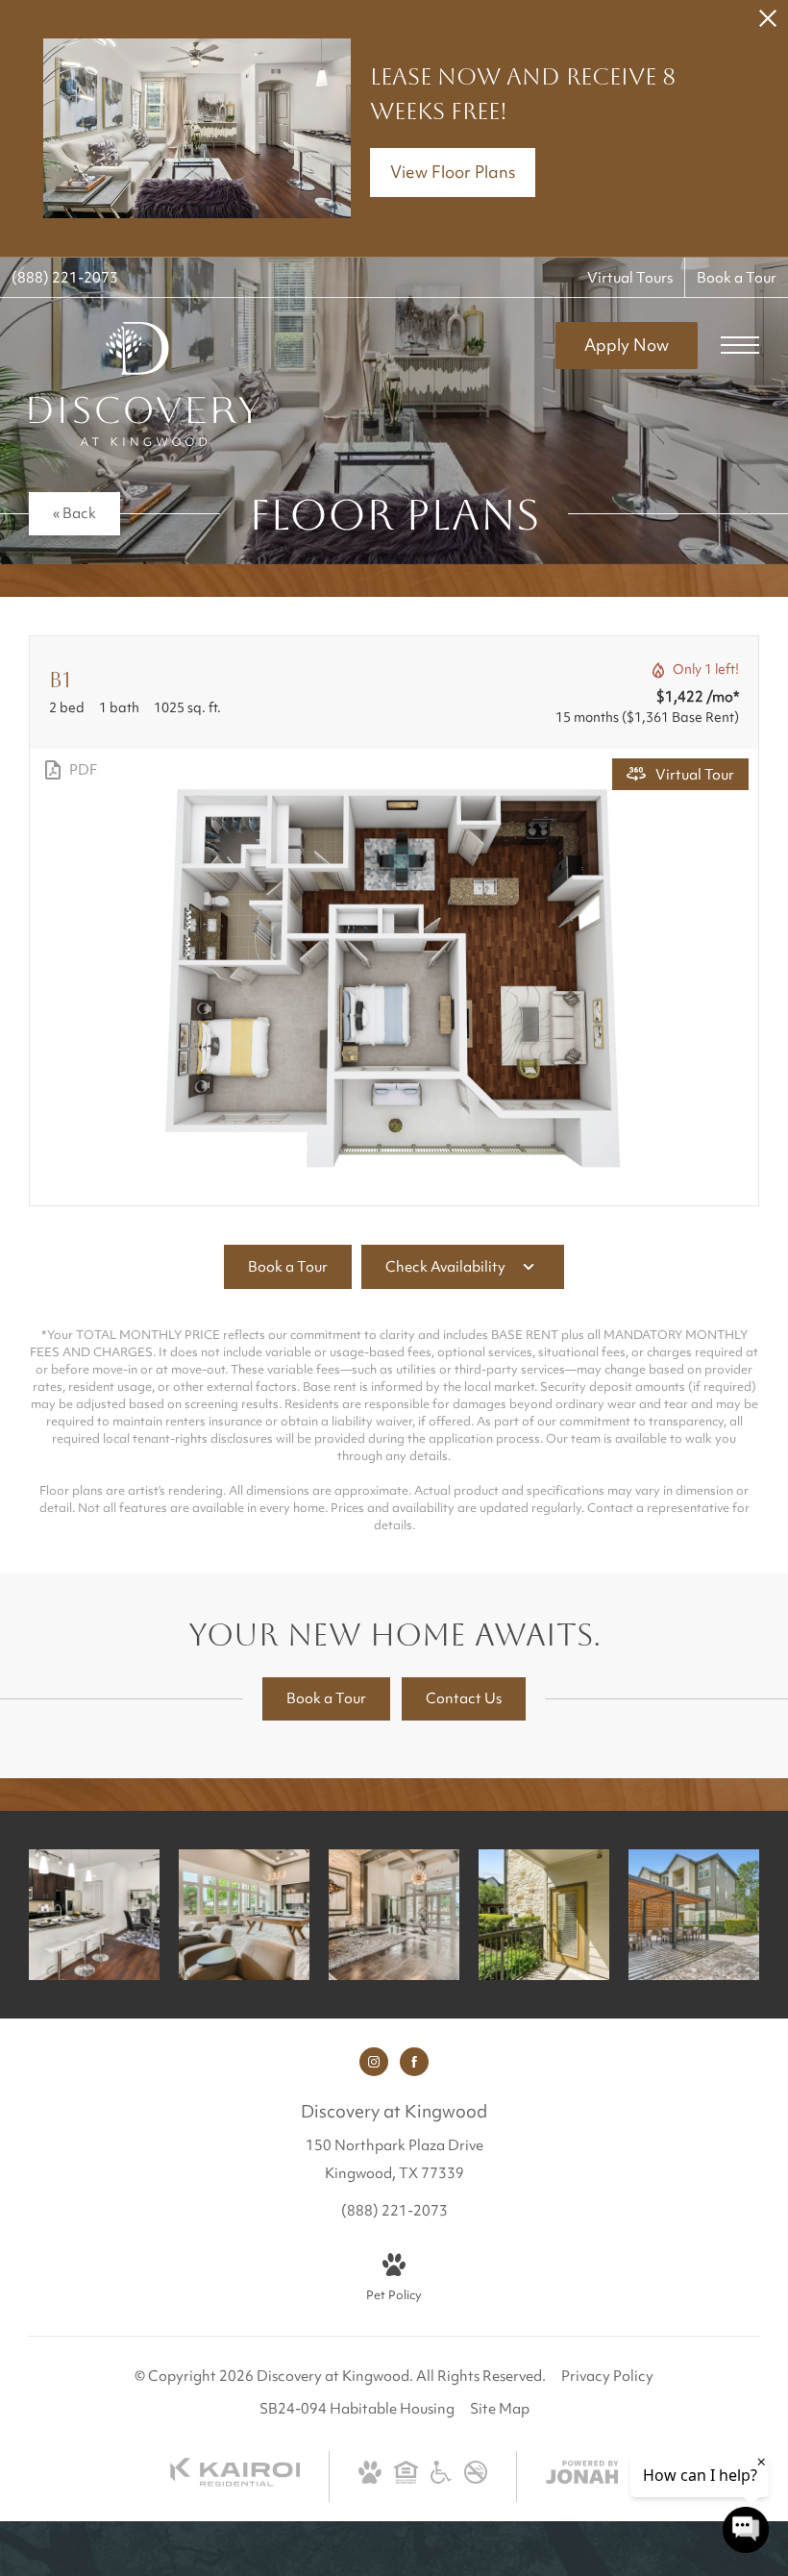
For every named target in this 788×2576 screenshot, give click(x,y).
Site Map (500, 2410)
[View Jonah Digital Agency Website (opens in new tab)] (582, 2477)
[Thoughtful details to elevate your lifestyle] (394, 1915)
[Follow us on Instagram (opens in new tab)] (374, 2062)
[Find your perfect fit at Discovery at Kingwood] (244, 1915)
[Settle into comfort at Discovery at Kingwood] (694, 1915)
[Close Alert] (768, 24)
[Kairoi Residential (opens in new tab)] (235, 2483)
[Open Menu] (740, 345)
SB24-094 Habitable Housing (357, 2410)
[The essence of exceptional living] (544, 1915)
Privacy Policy (607, 2378)
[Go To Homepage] (144, 384)
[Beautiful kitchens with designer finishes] (94, 1915)
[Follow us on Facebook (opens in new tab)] (414, 2062)
